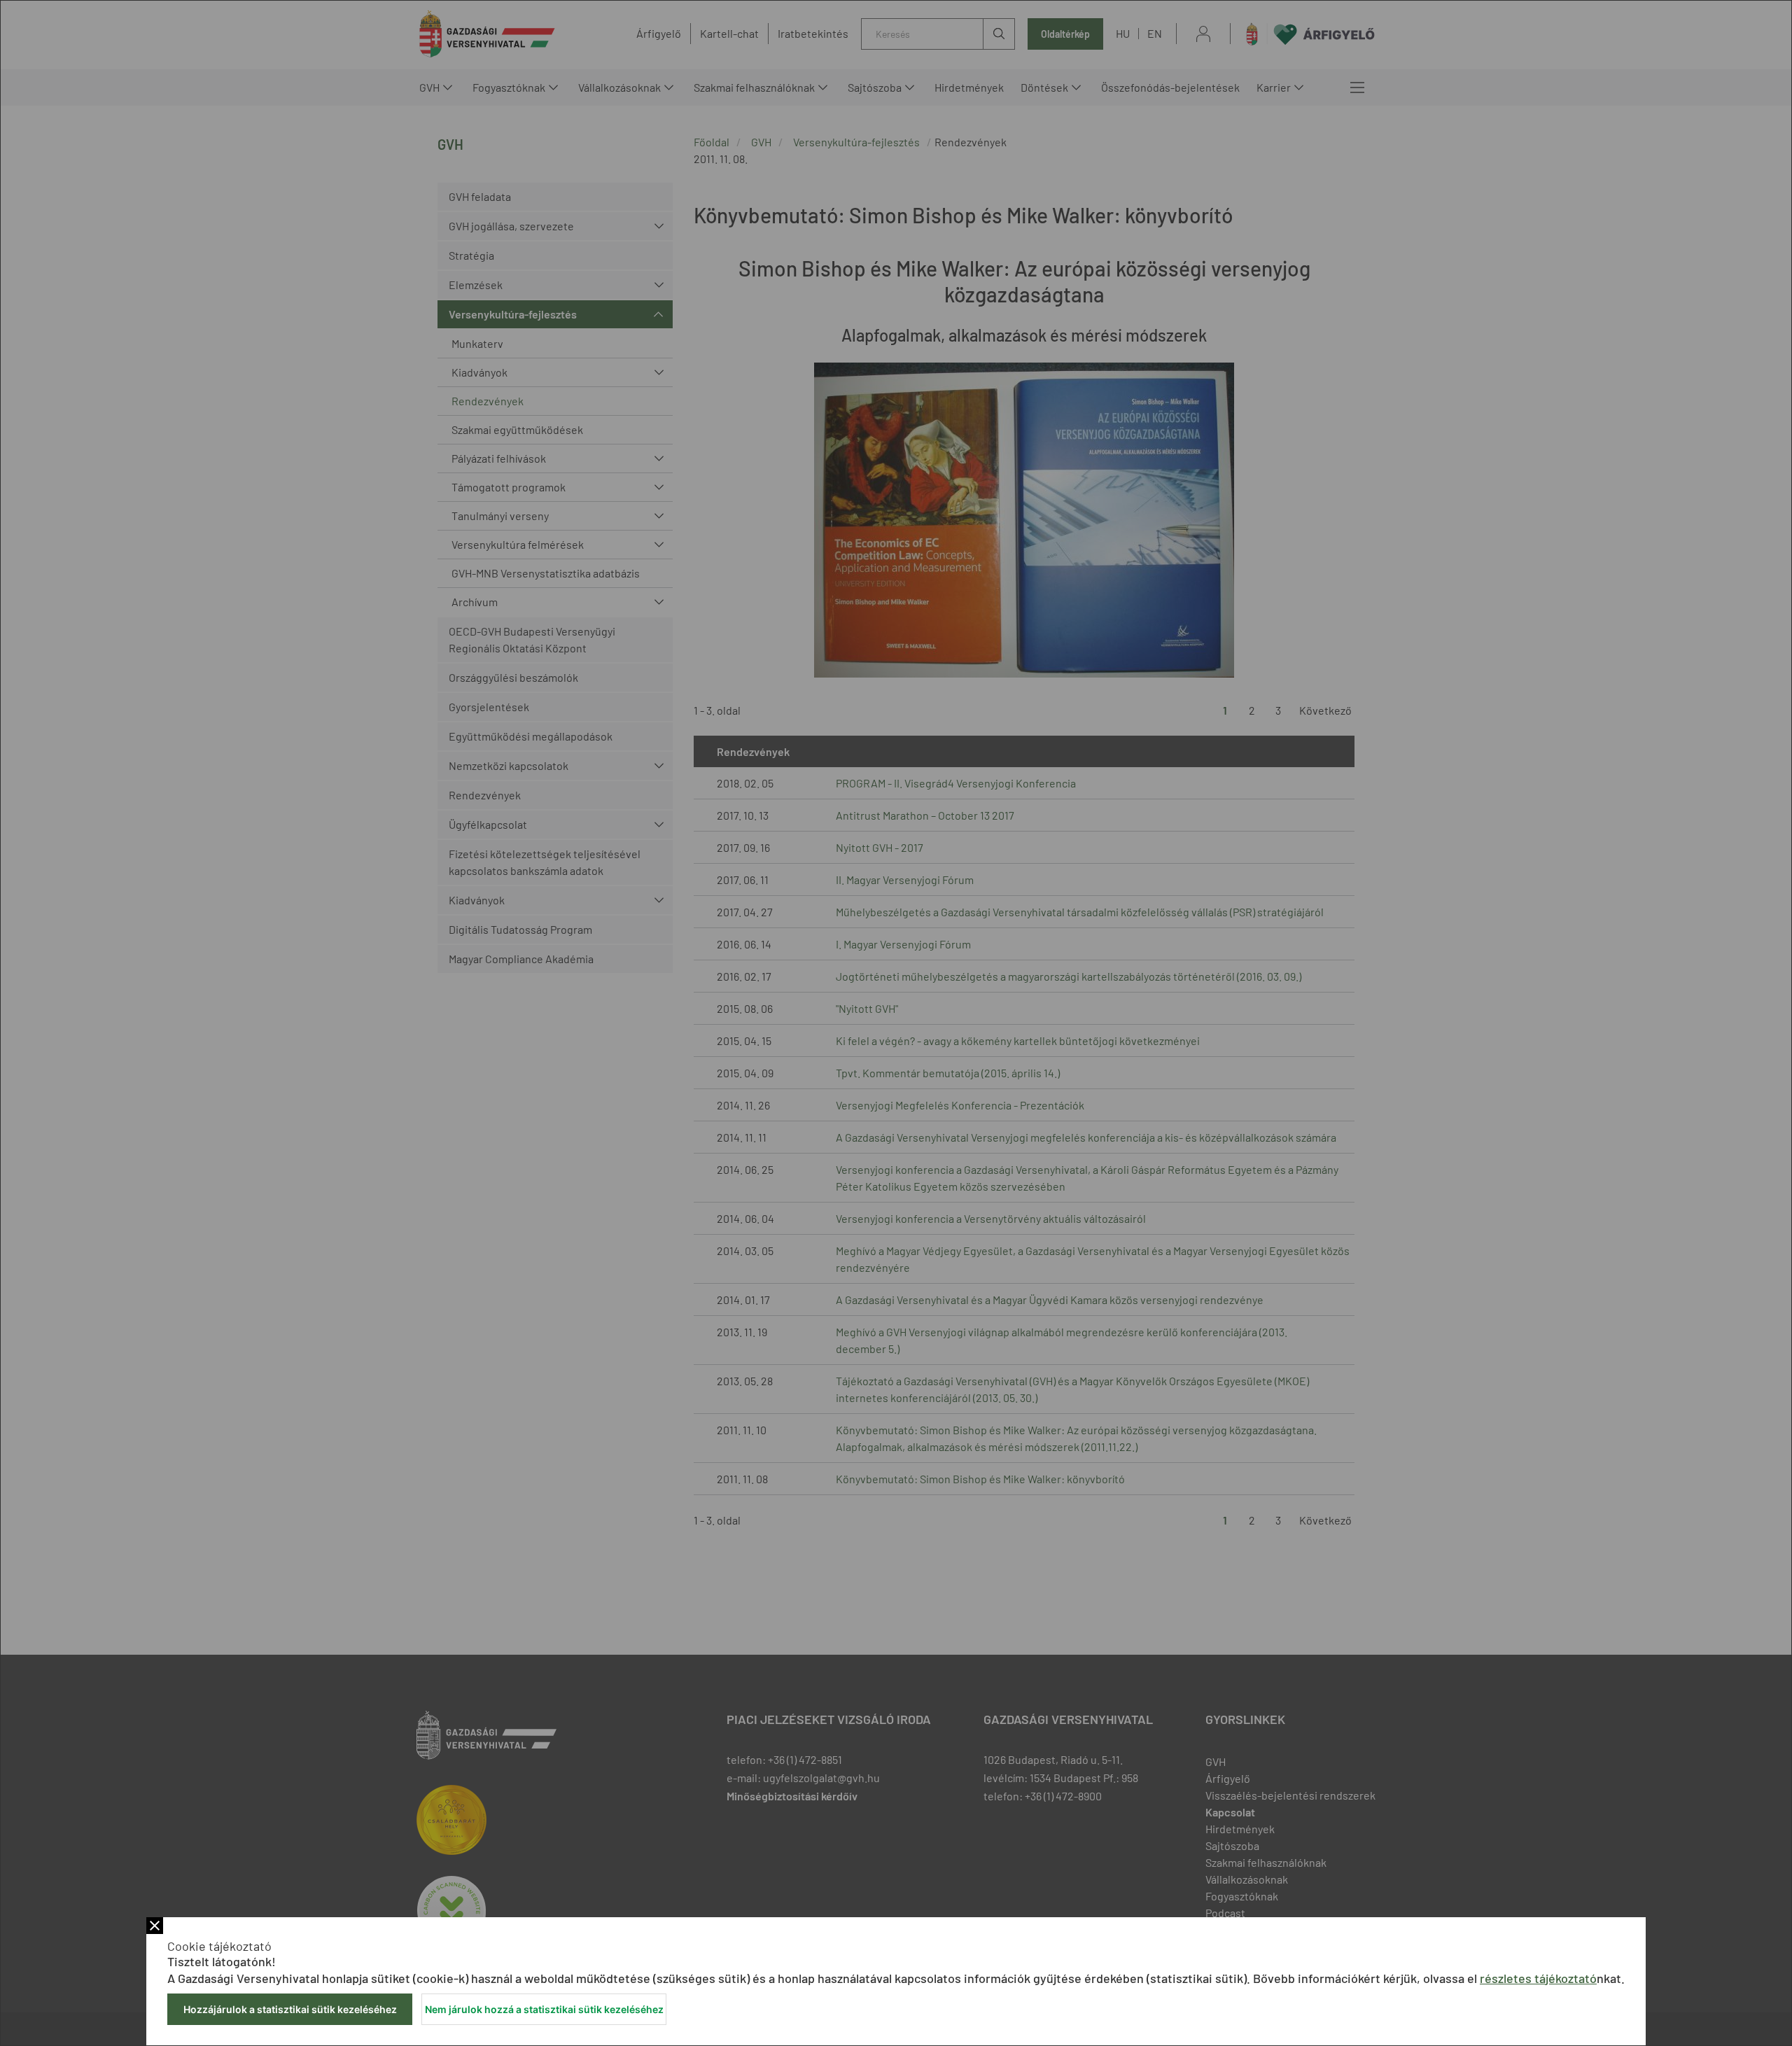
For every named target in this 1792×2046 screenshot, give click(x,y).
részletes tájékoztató (1538, 1978)
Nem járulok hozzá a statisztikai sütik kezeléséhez (544, 2009)
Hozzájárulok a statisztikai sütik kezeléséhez (290, 2009)
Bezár (155, 1926)
